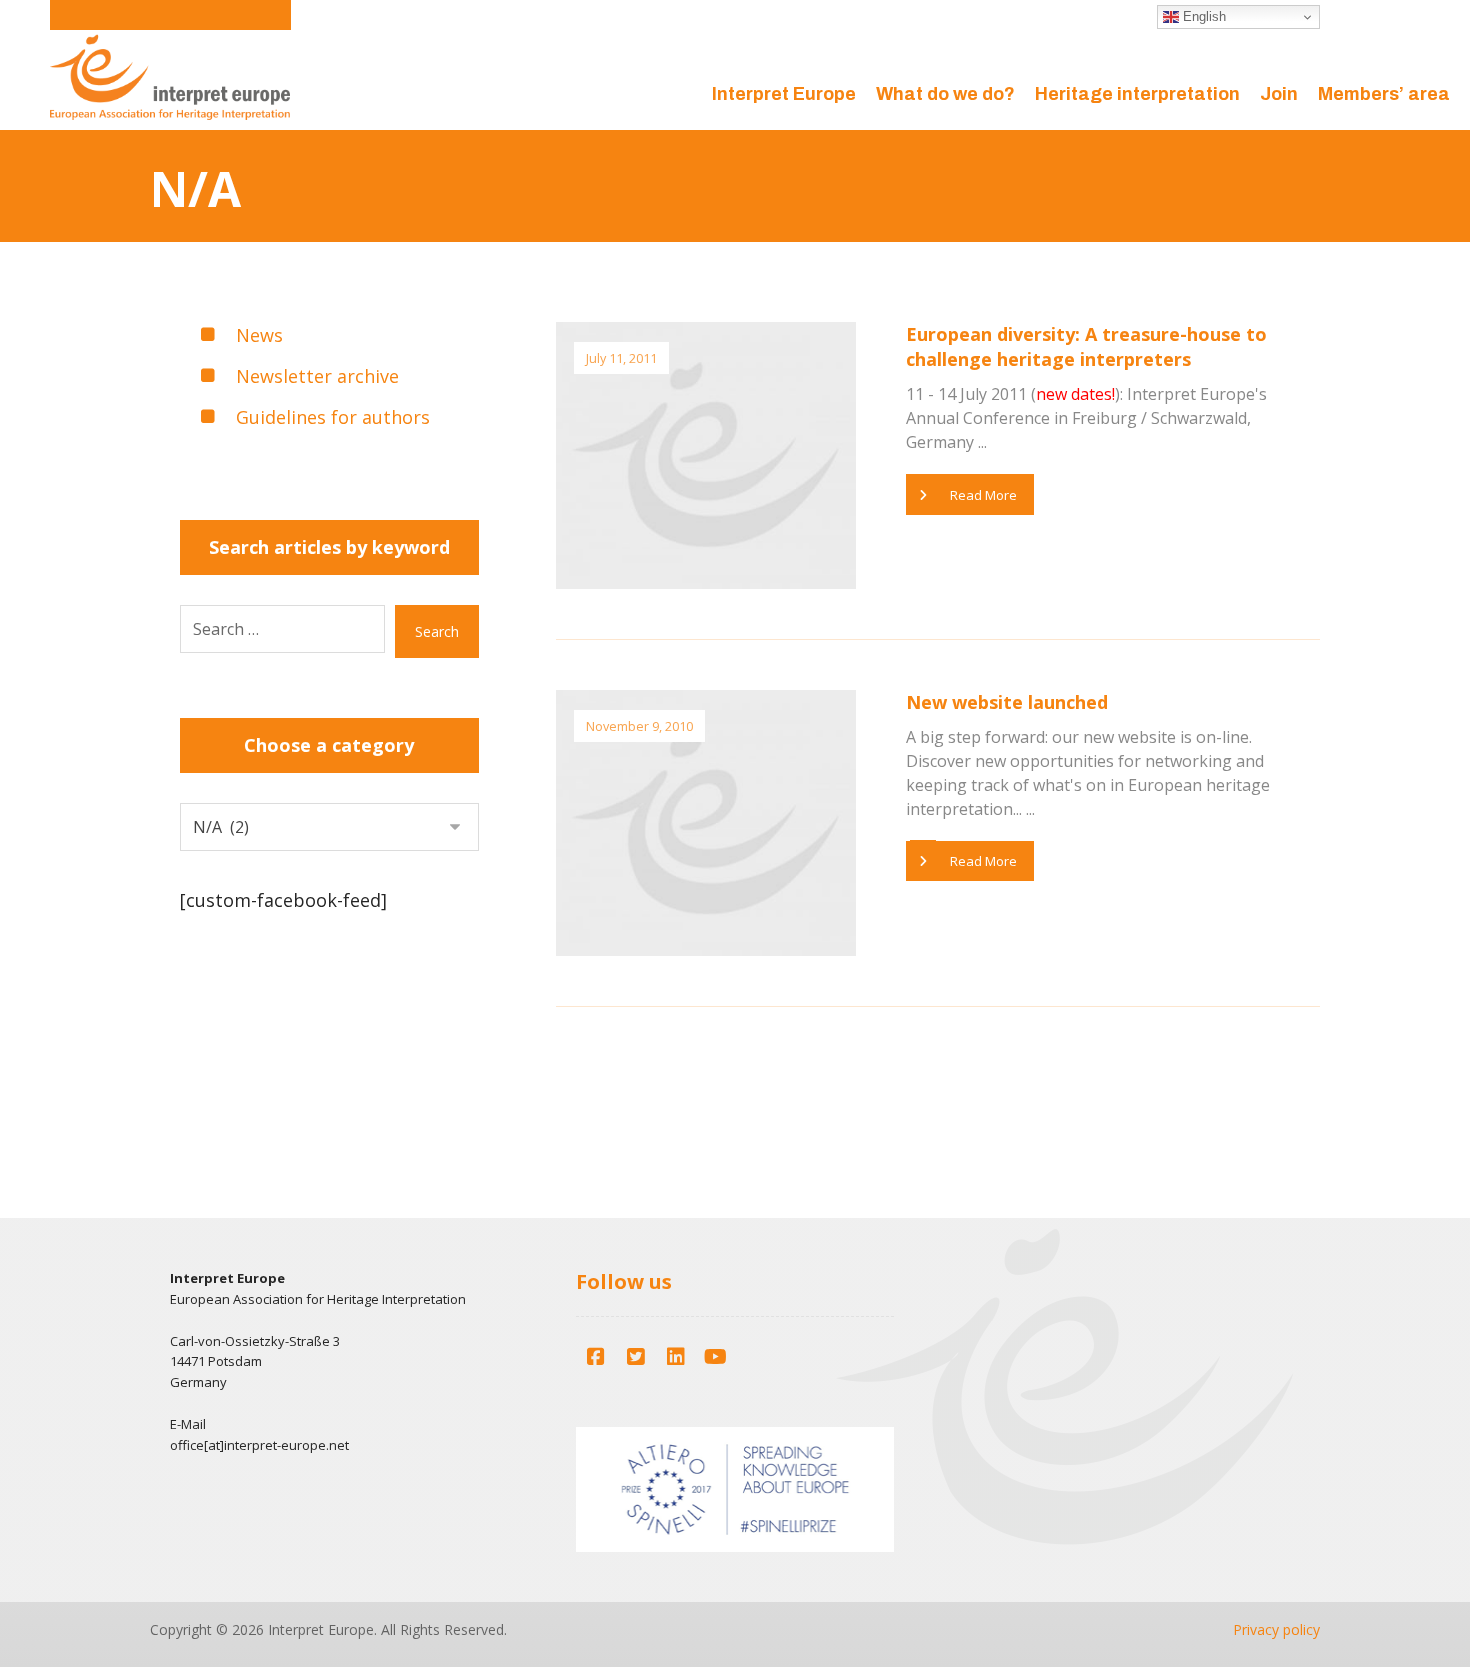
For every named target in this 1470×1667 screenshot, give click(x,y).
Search (437, 631)
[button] (596, 1357)
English (1202, 16)
